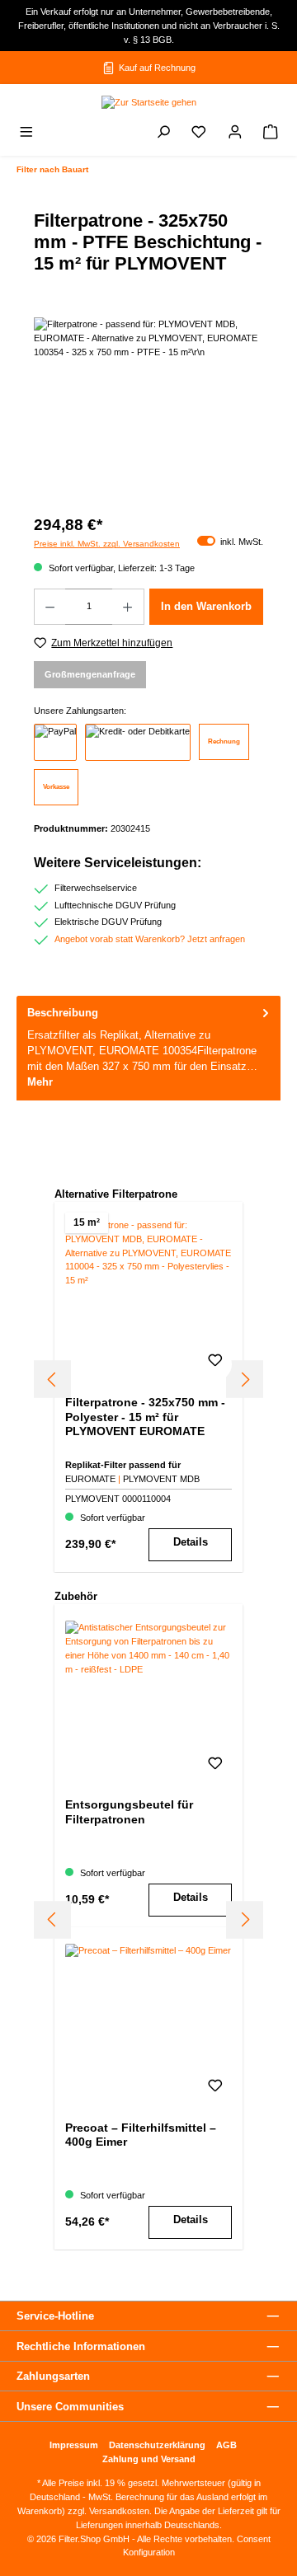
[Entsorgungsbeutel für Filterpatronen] (148, 1703)
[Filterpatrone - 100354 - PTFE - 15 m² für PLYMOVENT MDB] (148, 410)
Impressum (74, 2445)
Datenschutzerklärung (157, 2445)
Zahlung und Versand (149, 2459)
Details (191, 1542)
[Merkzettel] (199, 134)
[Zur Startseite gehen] (148, 102)
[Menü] (26, 134)
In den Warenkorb (206, 606)
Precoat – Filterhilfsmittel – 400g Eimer (141, 2135)
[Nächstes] (245, 1379)
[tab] (148, 1048)
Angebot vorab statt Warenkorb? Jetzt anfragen (150, 939)
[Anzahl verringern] (49, 607)
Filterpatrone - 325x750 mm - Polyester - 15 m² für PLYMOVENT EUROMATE (145, 1417)
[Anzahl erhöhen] (128, 607)
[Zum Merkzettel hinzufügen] (215, 1364)
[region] (148, 410)
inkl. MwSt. (230, 542)
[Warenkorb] (271, 134)
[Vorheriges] (52, 1379)
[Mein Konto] (235, 134)
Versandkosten (119, 2511)
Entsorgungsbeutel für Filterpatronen (129, 1812)
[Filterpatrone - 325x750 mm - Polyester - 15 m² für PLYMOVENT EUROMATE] (148, 1301)
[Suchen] (163, 134)
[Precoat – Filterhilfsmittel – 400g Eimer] (148, 2026)
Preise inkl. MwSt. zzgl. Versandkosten (107, 544)
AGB (226, 2445)
